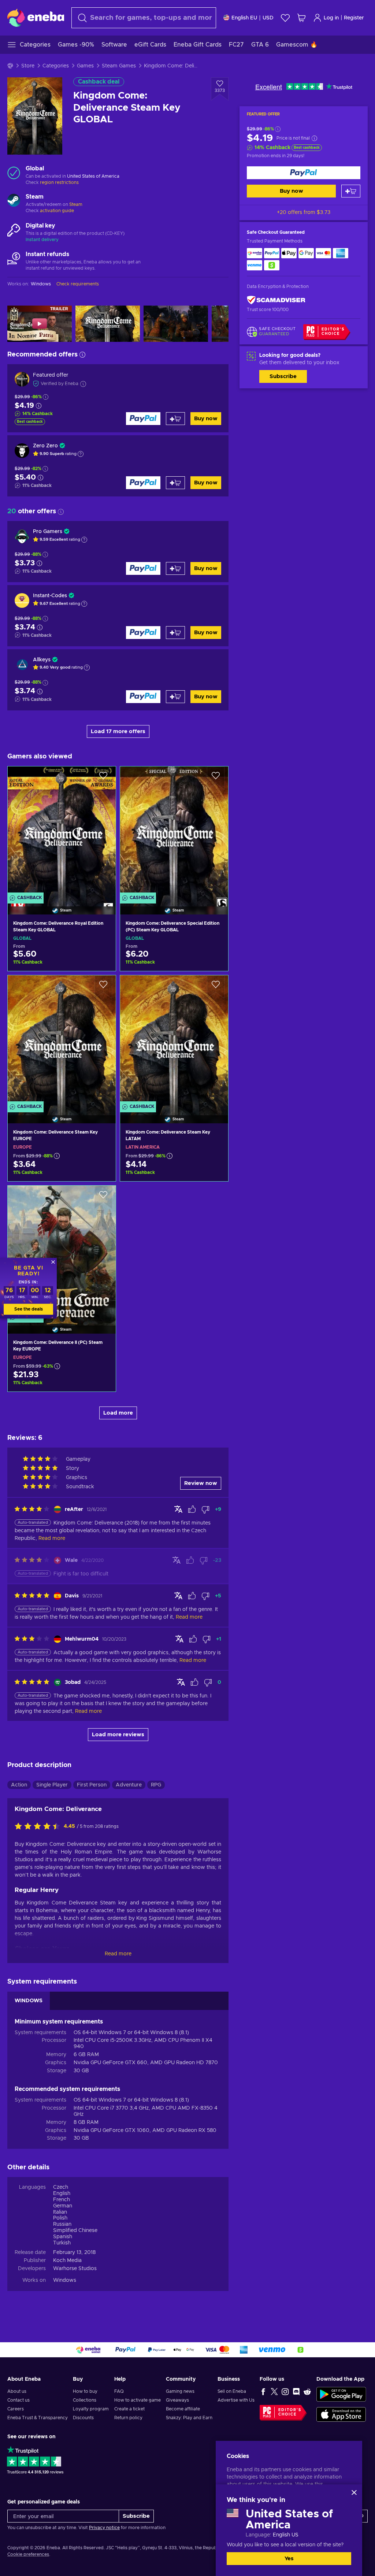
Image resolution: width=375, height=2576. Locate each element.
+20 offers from (304, 212)
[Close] (354, 2492)
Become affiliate (183, 2409)
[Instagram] (285, 2391)
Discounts (83, 2418)
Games (85, 66)
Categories (56, 66)
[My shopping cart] (301, 18)
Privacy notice (104, 2528)
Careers (16, 2409)
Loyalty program (91, 2409)
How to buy (85, 2391)
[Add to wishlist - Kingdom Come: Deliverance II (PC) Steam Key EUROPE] (103, 1197)
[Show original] (178, 1509)
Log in (331, 18)
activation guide (57, 211)
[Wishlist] (285, 18)
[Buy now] (304, 173)
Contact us (18, 2400)
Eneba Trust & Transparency (38, 2418)
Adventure (129, 1785)
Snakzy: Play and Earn (189, 2418)
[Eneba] (36, 18)
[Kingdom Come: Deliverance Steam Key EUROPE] (62, 1040)
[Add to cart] (351, 191)
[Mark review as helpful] (192, 1509)
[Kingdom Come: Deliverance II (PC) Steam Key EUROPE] (62, 1250)
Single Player (52, 1785)
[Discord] (296, 2391)
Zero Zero (45, 446)
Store (28, 66)
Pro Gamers (48, 532)
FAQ (119, 2391)
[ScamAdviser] (276, 300)
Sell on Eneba (232, 2391)
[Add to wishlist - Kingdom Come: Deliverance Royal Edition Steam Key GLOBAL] (103, 778)
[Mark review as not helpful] (205, 1509)
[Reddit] (307, 2391)
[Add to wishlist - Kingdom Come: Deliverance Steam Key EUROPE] (103, 987)
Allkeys (42, 660)
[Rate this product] (39, 1827)
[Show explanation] (81, 454)
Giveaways (177, 2400)
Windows (65, 2280)
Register (354, 18)
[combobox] (144, 18)
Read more (118, 1954)
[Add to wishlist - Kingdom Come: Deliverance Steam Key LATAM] (216, 987)
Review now (201, 1483)
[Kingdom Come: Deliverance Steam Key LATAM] (174, 1040)
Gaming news (180, 2391)
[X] (274, 2391)
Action (19, 1785)
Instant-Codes (50, 596)
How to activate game (138, 2400)
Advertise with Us (236, 2400)
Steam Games (119, 66)
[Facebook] (263, 2391)
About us (17, 2391)
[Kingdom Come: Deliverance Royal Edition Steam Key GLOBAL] (62, 831)
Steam (76, 204)
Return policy (128, 2418)
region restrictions (59, 182)
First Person (92, 1785)
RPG (156, 1785)
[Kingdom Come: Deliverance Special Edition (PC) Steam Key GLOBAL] (174, 831)
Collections (85, 2400)
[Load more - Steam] (14, 201)
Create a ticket (129, 2409)
